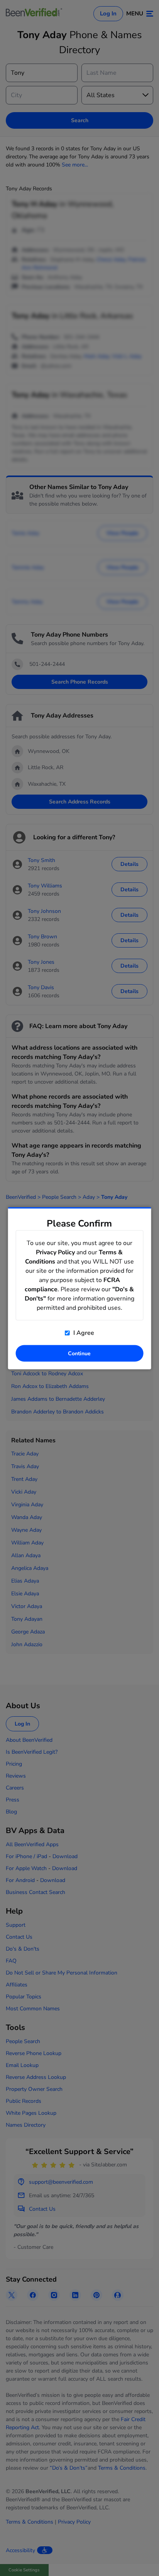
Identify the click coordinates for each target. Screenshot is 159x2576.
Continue (79, 1353)
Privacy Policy (55, 1252)
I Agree (83, 1333)
